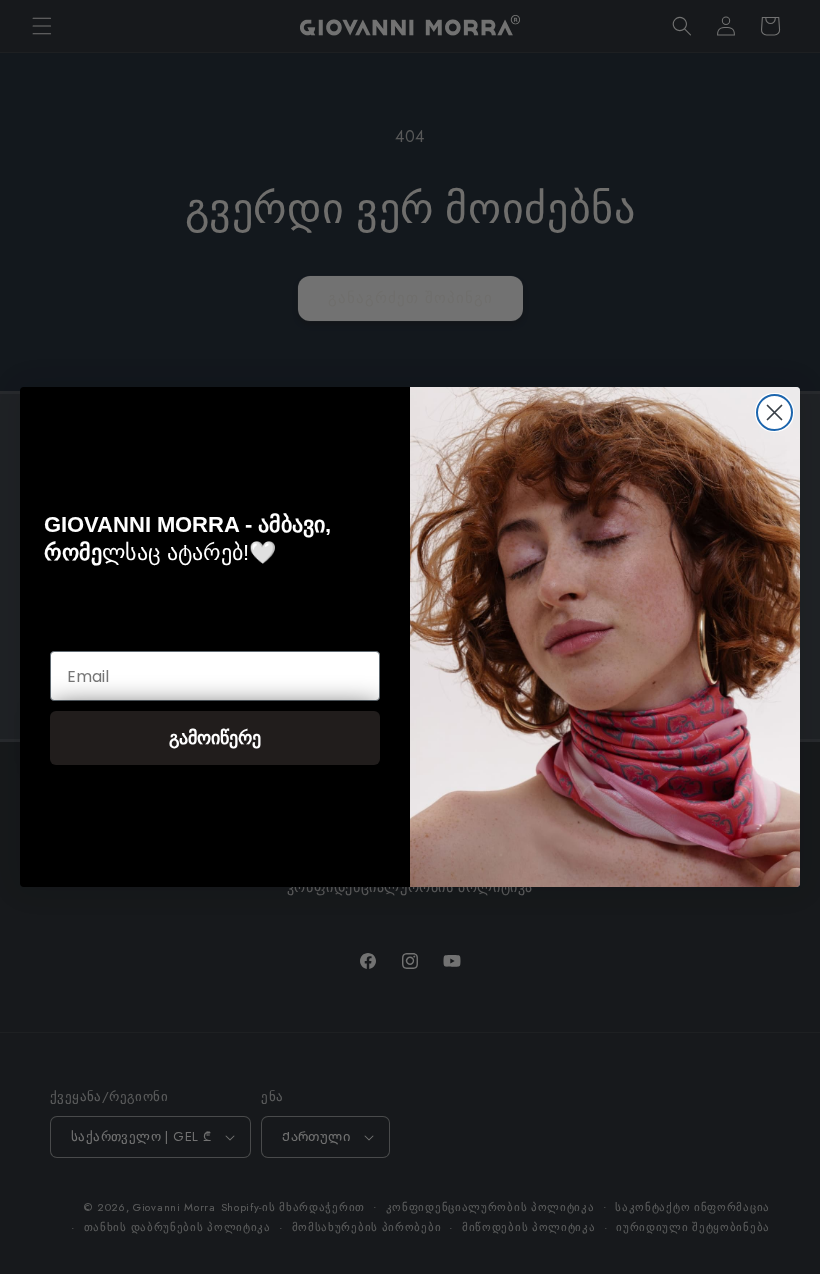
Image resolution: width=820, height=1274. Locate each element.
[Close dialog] (774, 412)
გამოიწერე (215, 737)
